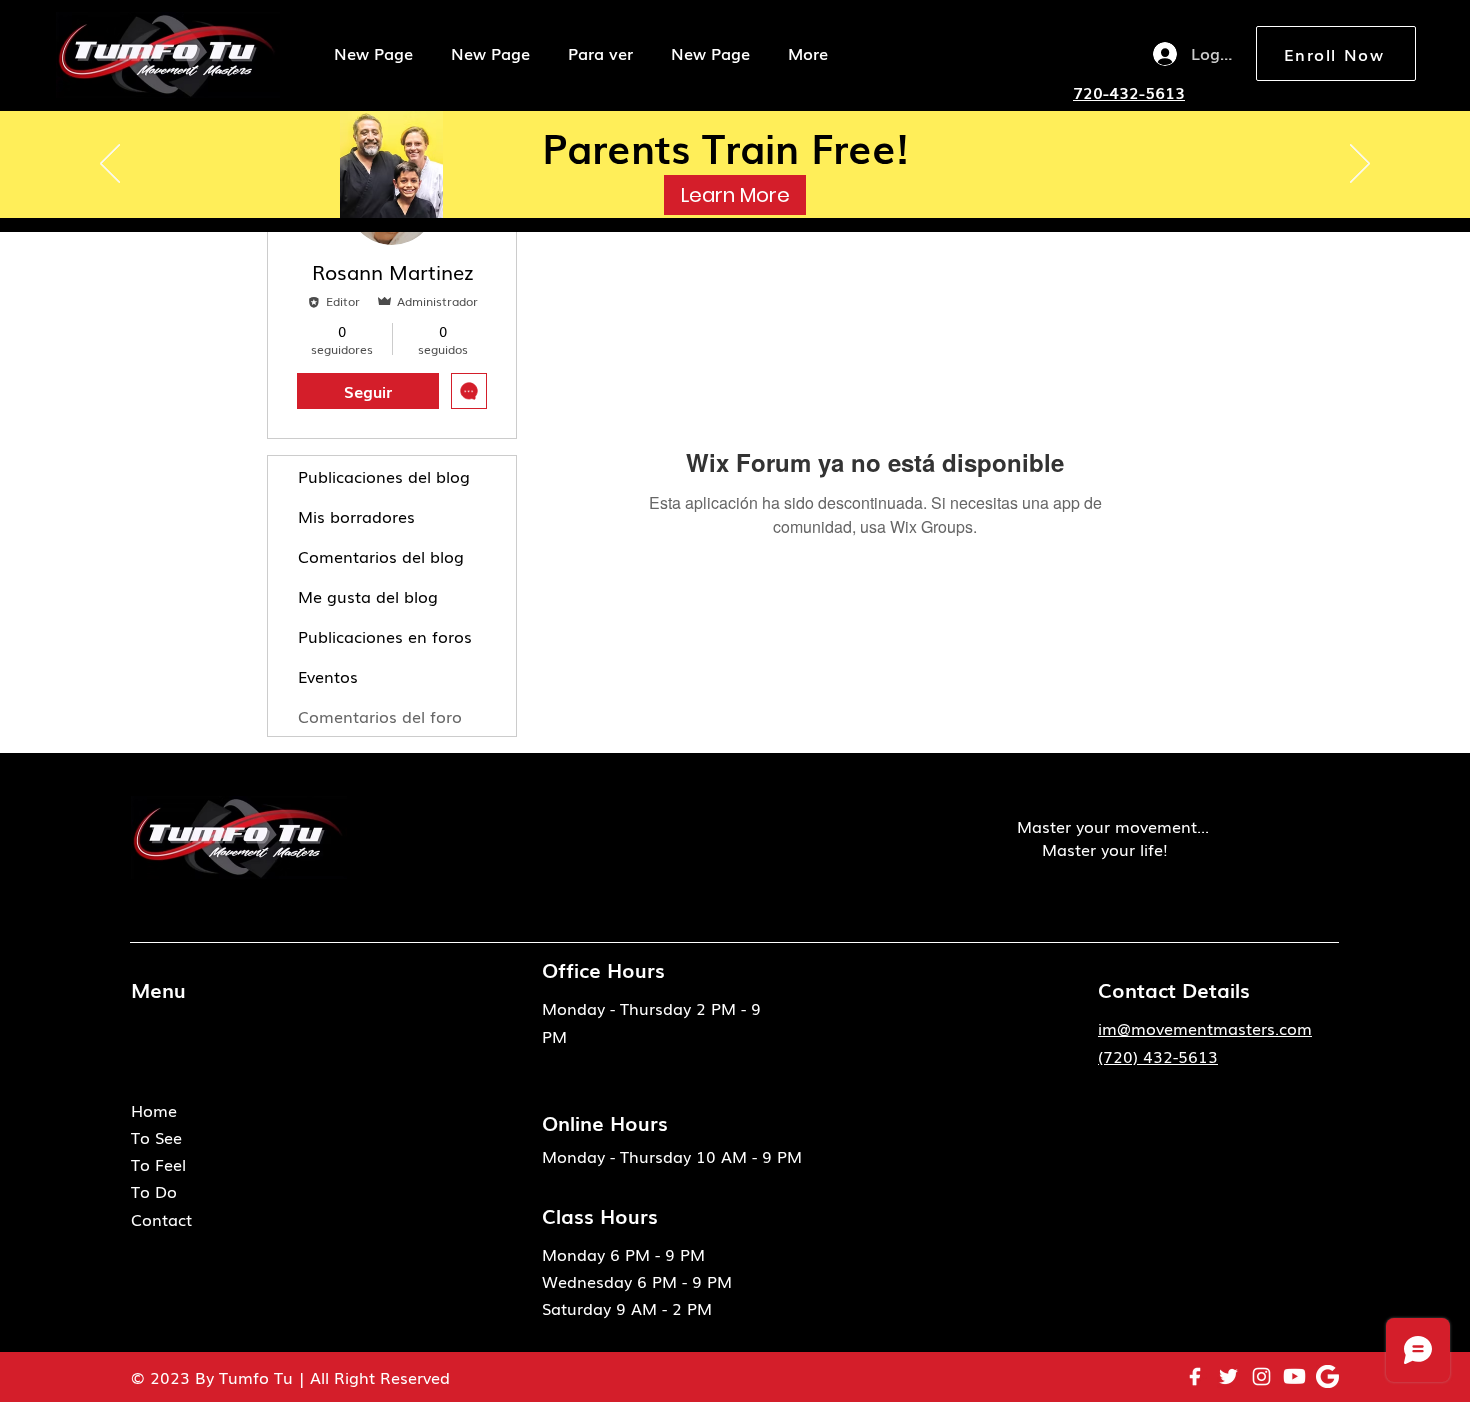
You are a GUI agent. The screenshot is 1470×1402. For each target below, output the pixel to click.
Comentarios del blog (381, 556)
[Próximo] (1360, 165)
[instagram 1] (1261, 1376)
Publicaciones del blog (384, 476)
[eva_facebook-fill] (1195, 1376)
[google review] (1327, 1376)
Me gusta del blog (368, 596)
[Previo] (110, 165)
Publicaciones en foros (385, 636)
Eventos (328, 676)
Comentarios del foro (380, 716)
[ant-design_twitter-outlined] (1228, 1376)
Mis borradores (356, 516)
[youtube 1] (1294, 1376)
